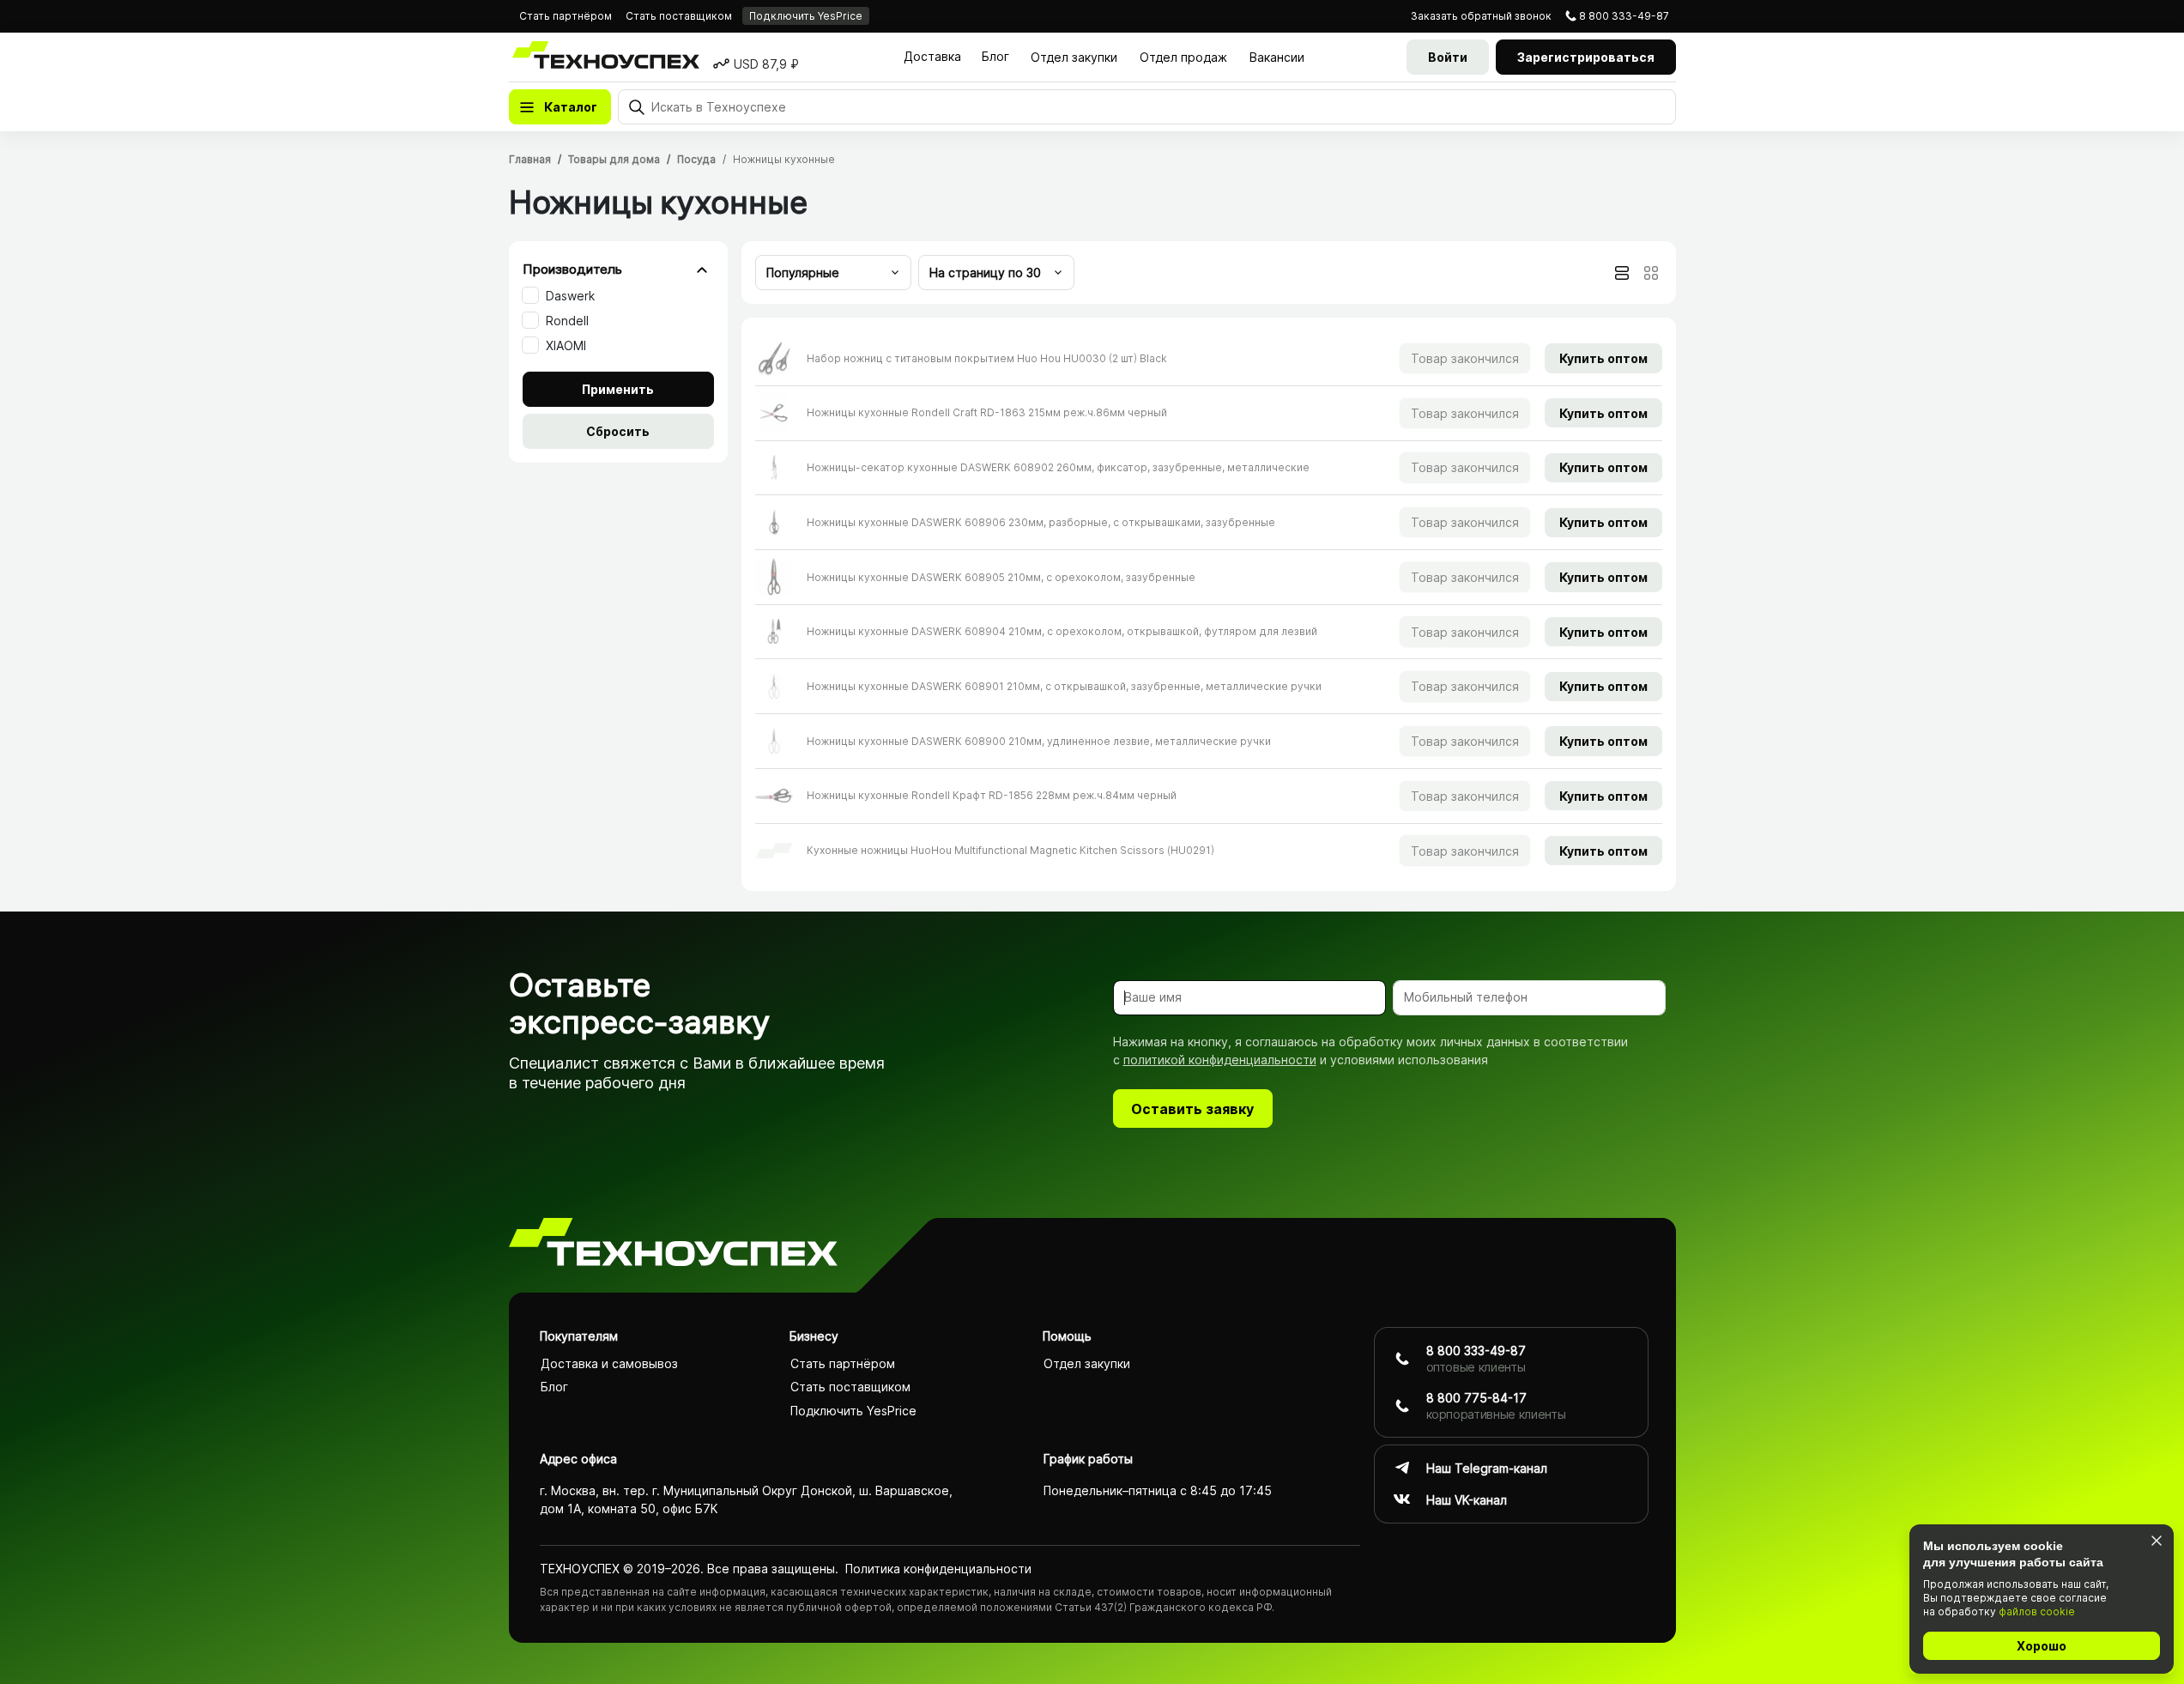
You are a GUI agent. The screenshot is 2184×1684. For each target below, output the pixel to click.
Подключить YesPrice (806, 16)
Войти (1448, 57)
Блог (995, 56)
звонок (1481, 16)
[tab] (1622, 273)
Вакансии (1277, 57)
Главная (530, 159)
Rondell (567, 321)
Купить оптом (1603, 358)
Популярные (803, 273)
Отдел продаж (1183, 57)
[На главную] (673, 1245)
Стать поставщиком (679, 16)
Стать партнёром (566, 16)
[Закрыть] (2156, 1540)
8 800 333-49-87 (1624, 16)
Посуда (696, 159)
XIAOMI (566, 345)
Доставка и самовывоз (609, 1363)
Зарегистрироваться (1586, 57)
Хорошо (2042, 1646)
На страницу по (985, 273)
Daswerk (570, 296)
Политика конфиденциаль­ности (938, 1569)
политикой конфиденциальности (1220, 1060)
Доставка (932, 56)
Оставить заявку (1192, 1109)
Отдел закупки (1074, 57)
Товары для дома (614, 159)
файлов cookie (2037, 1611)
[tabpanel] (1209, 604)
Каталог (571, 107)
